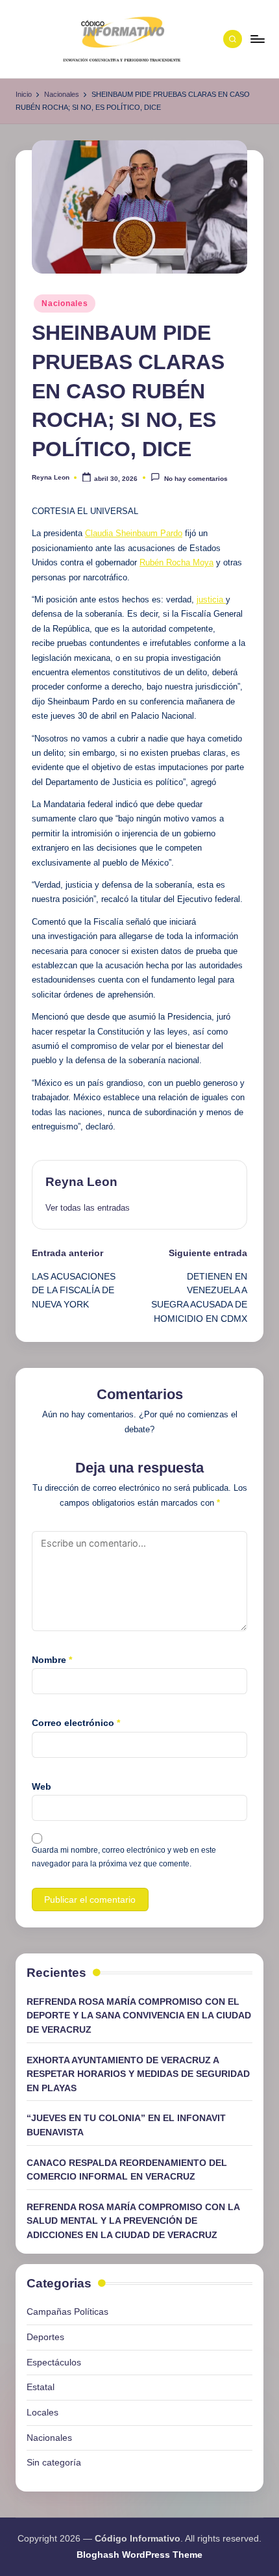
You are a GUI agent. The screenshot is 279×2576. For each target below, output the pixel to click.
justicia (211, 599)
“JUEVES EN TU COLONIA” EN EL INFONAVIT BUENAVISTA (126, 2125)
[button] (88, 1208)
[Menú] (257, 39)
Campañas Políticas (67, 2312)
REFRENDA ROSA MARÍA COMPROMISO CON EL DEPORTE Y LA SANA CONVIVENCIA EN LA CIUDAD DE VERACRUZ (139, 2016)
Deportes (45, 2337)
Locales (42, 2412)
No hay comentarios (196, 479)
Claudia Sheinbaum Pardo (134, 533)
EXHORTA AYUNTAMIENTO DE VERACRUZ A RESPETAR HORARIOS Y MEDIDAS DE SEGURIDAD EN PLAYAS (138, 2074)
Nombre (52, 1660)
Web (42, 1786)
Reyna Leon (81, 1182)
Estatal (41, 2387)
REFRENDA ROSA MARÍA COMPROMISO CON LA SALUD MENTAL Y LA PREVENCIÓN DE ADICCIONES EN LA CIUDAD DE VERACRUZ (133, 2221)
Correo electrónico (76, 1723)
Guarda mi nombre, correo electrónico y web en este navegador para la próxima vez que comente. (124, 1857)
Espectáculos (54, 2362)
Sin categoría (54, 2462)
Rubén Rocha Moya (176, 562)
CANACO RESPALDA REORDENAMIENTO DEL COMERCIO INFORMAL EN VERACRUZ (127, 2170)
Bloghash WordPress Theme (139, 2555)
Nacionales (65, 303)
